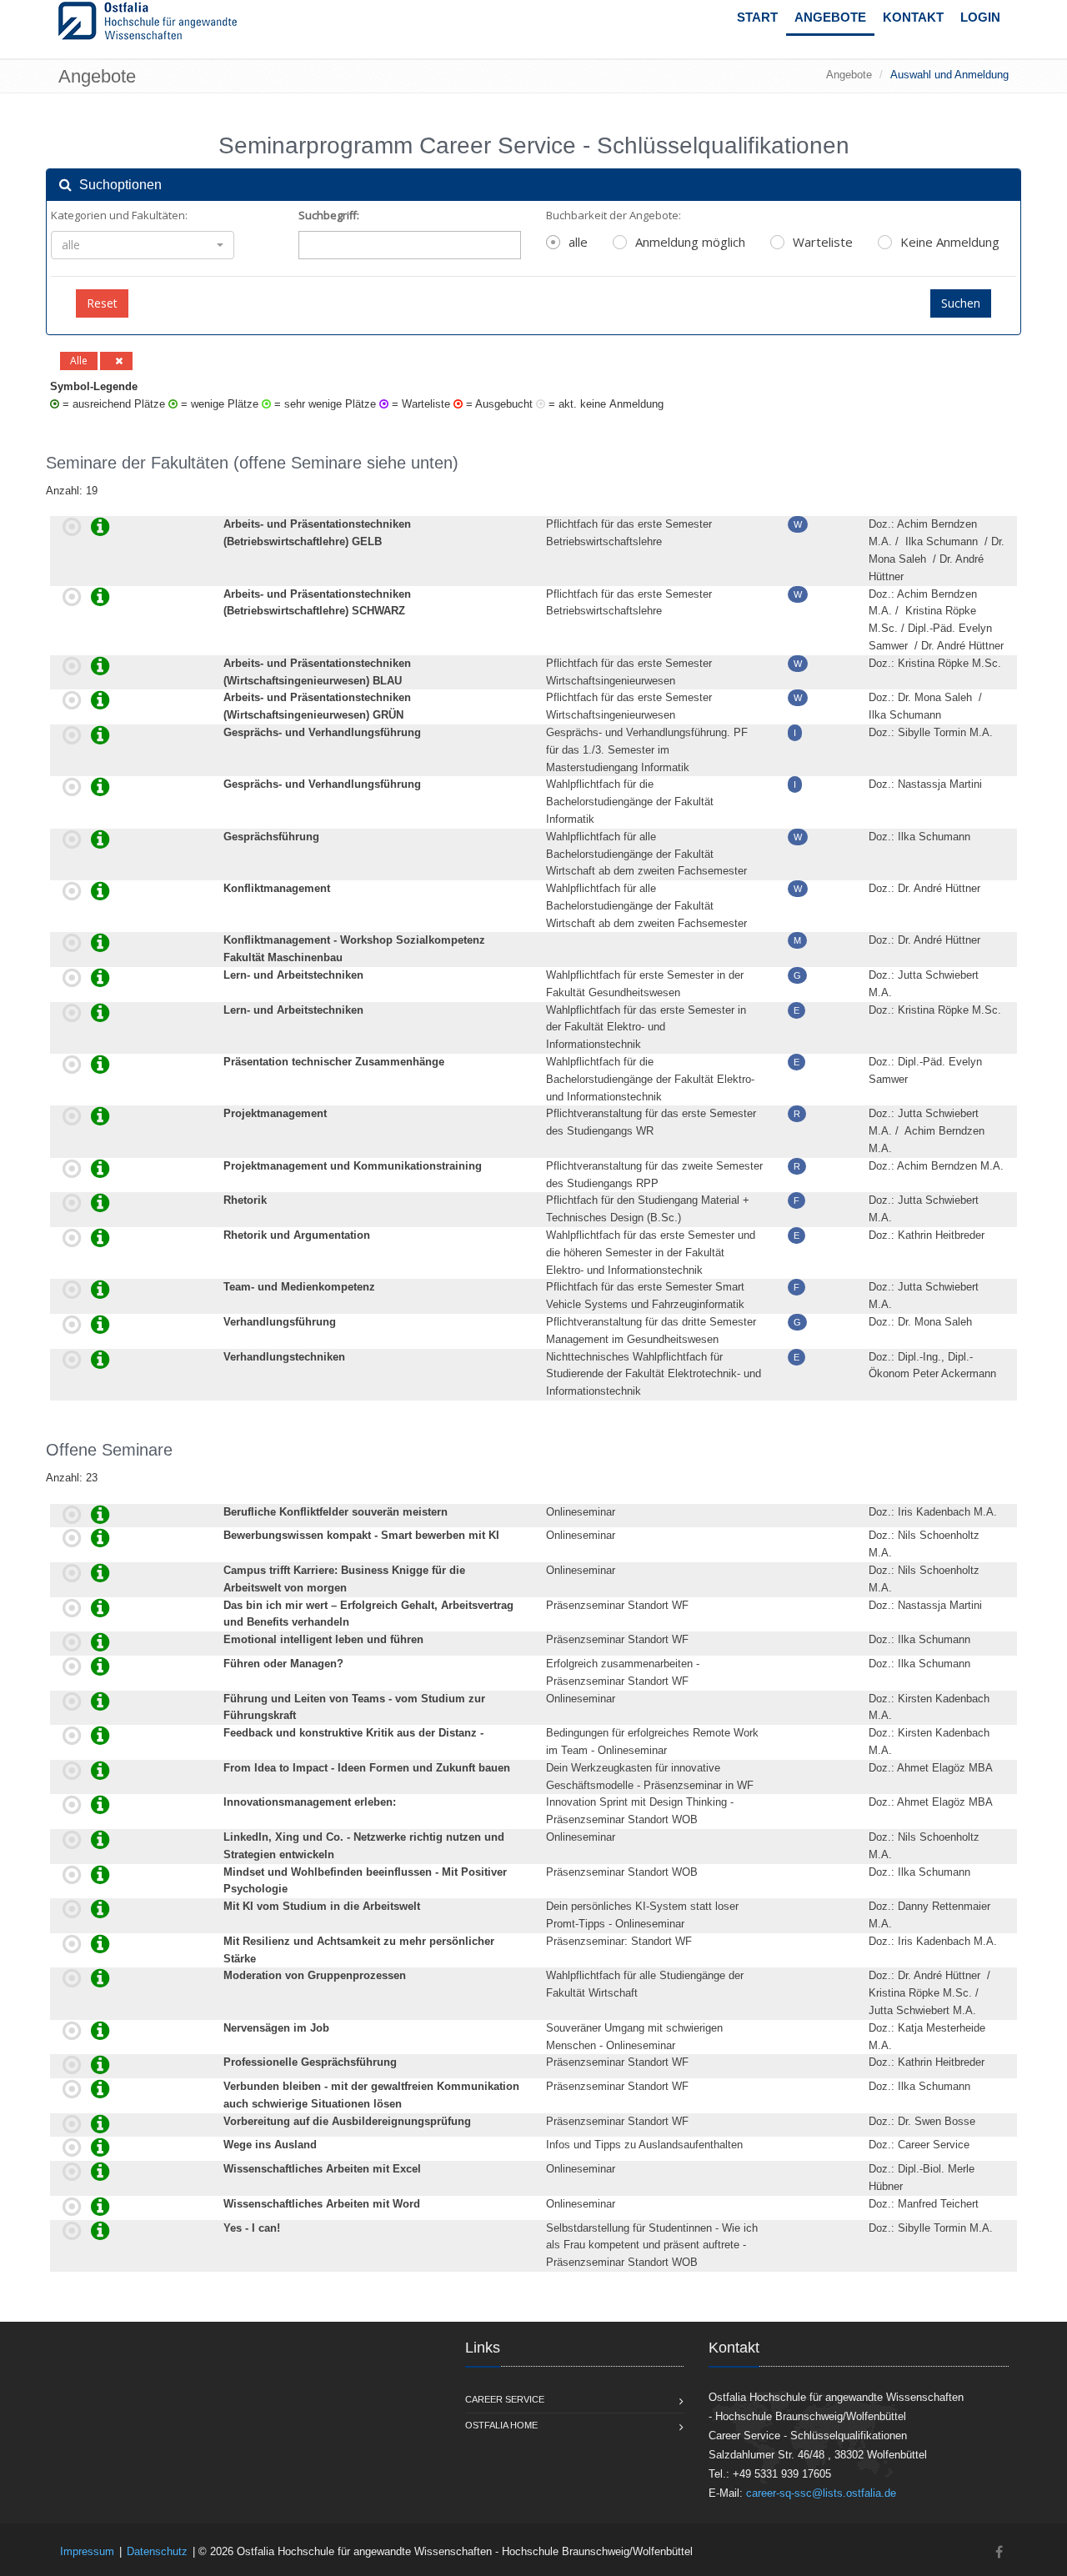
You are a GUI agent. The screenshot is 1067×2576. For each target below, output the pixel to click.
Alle (79, 361)
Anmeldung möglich (690, 242)
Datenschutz (157, 2551)
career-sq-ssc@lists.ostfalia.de (821, 2493)
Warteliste (823, 242)
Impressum (87, 2551)
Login (980, 17)
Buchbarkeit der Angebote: (614, 215)
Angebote (830, 17)
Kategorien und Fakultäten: (119, 215)
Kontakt (913, 17)
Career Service (505, 2399)
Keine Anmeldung (950, 242)
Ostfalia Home (501, 2425)
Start (757, 17)
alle (578, 242)
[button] (143, 245)
